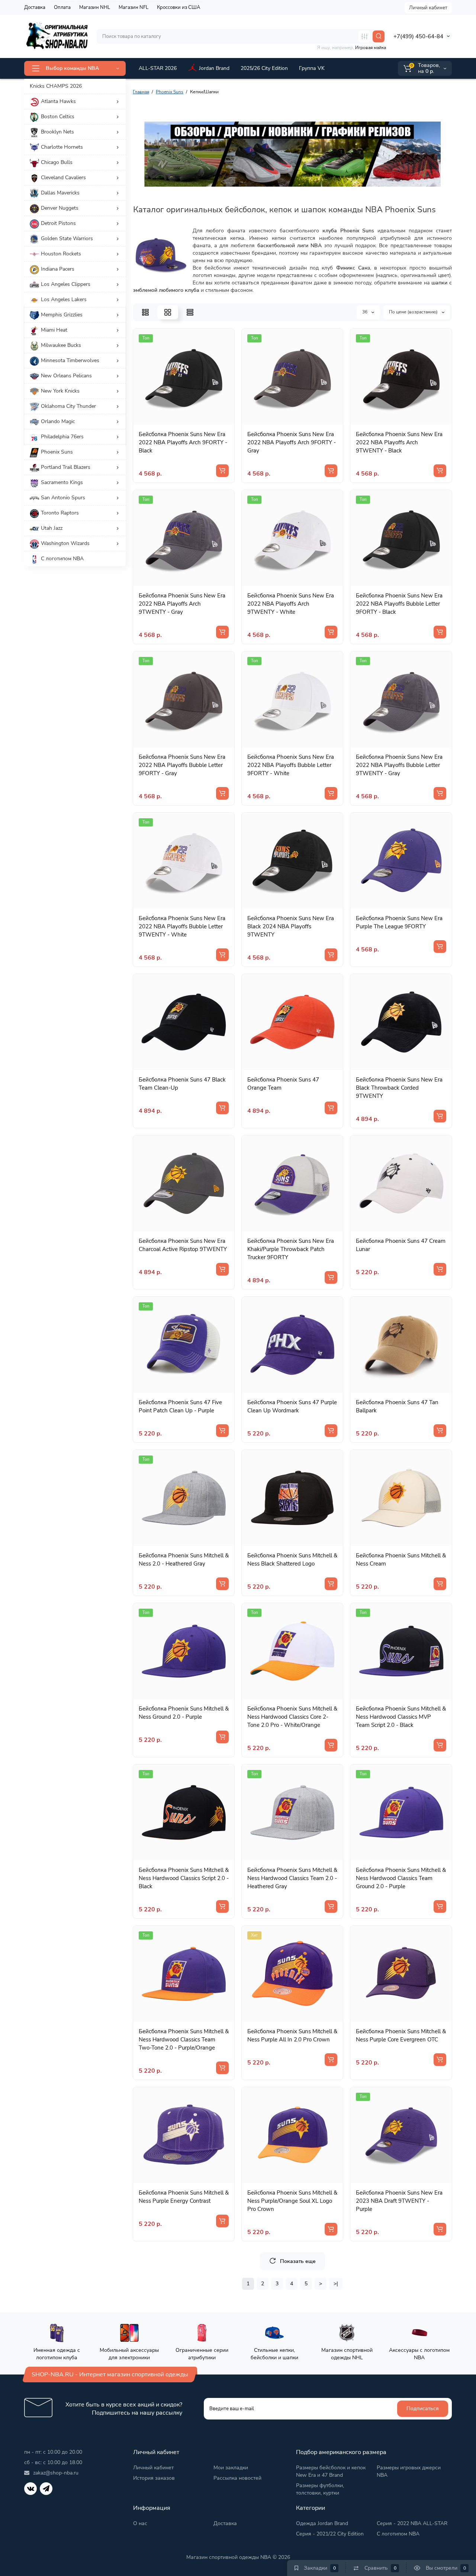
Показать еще (298, 2261)
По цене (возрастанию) (414, 312)
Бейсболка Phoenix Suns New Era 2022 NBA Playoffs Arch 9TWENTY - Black (399, 442)
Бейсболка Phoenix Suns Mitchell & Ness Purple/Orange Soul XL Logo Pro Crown (292, 2201)
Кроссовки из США (178, 7)
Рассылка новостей (237, 2478)
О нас (140, 2523)
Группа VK (312, 68)
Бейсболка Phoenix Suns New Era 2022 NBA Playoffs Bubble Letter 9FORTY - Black (399, 604)
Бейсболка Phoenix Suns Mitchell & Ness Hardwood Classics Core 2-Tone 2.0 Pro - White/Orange (292, 1717)
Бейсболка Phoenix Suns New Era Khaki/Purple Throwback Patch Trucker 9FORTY (291, 1249)
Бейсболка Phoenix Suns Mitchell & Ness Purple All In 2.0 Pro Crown (292, 2035)
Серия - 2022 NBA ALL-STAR (412, 2523)
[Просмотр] (176, 419)
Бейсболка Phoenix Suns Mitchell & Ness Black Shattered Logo (292, 1560)
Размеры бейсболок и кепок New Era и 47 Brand (331, 2471)
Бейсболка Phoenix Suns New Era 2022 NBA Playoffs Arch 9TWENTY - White (291, 604)
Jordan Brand (214, 68)
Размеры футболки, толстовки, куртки (320, 2489)
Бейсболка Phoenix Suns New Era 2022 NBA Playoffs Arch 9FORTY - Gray (292, 442)
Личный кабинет (428, 8)
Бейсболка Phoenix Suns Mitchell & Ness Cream (401, 1560)
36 (365, 312)
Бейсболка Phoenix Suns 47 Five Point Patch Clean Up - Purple (180, 1406)
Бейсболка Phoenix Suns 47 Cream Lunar (401, 1245)
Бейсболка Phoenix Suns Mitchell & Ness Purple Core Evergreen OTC (401, 2035)
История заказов (154, 2478)
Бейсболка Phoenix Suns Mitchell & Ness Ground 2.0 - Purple (184, 1713)
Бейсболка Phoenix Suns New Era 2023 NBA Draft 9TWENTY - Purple (399, 2201)
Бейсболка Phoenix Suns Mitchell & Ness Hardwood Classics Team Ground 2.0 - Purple (401, 1878)
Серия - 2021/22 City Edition (330, 2534)
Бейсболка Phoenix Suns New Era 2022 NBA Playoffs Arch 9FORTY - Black (183, 442)
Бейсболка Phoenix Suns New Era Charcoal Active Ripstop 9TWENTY (183, 1245)
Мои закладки (231, 2468)
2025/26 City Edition (264, 68)
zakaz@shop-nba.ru (56, 2473)
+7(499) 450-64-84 (418, 36)
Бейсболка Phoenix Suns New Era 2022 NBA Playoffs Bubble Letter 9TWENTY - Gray (399, 765)
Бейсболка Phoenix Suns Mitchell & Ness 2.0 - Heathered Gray (184, 1560)
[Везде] (364, 36)
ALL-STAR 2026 (158, 68)
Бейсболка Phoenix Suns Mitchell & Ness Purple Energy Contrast (184, 2197)
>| (336, 2284)
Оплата (62, 7)
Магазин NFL (134, 7)
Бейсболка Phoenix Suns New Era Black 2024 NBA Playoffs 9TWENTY (291, 926)
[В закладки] (192, 419)
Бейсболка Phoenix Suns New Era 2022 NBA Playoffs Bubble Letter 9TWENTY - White (182, 926)
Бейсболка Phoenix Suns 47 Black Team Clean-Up (182, 1084)
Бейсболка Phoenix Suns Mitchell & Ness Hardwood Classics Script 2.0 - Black (184, 1878)
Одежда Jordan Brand (322, 2523)
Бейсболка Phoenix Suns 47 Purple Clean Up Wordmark (292, 1406)
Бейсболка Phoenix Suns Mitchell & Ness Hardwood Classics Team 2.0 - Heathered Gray (292, 1878)
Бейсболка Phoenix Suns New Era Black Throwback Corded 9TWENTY (399, 1088)
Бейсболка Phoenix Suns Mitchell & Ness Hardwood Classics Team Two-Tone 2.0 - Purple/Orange (184, 2040)
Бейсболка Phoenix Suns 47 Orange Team (283, 1084)
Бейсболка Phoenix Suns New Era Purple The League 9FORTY (399, 922)
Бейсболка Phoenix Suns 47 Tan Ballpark (397, 1406)
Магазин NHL (95, 7)
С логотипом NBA (398, 2534)
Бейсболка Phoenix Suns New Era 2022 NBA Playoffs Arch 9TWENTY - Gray (182, 604)
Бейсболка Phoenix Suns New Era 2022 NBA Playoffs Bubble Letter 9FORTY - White (291, 765)
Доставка (35, 7)
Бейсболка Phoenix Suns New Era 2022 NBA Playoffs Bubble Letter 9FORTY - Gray (182, 765)
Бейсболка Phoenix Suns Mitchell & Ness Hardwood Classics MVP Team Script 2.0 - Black (401, 1717)
